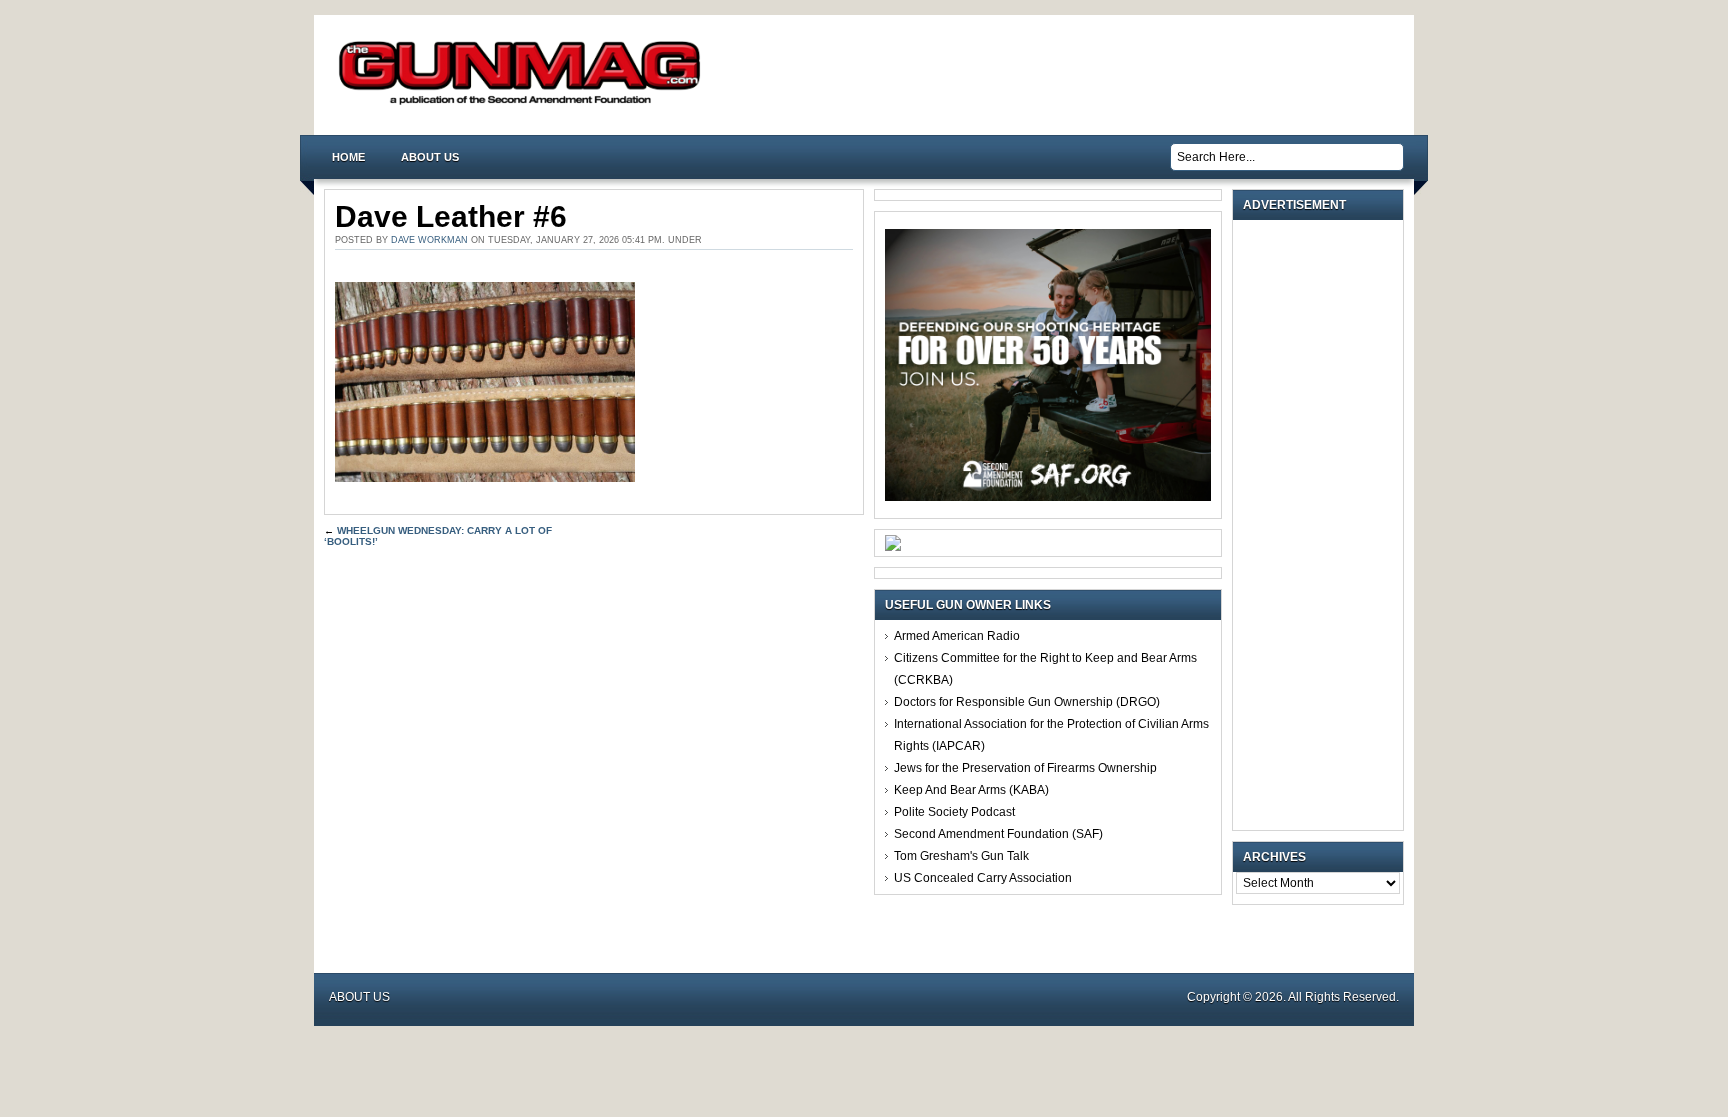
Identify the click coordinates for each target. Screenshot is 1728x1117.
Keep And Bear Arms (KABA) (971, 790)
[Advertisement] (1323, 525)
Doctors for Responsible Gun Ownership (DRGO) (1027, 702)
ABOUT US (430, 157)
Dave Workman (429, 240)
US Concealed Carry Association (983, 878)
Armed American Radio (957, 636)
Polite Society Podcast (954, 812)
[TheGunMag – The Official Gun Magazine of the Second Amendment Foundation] (524, 103)
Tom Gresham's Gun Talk (961, 856)
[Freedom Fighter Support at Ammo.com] (893, 547)
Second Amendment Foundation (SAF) (998, 834)
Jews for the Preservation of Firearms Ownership (1025, 768)
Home (348, 157)
